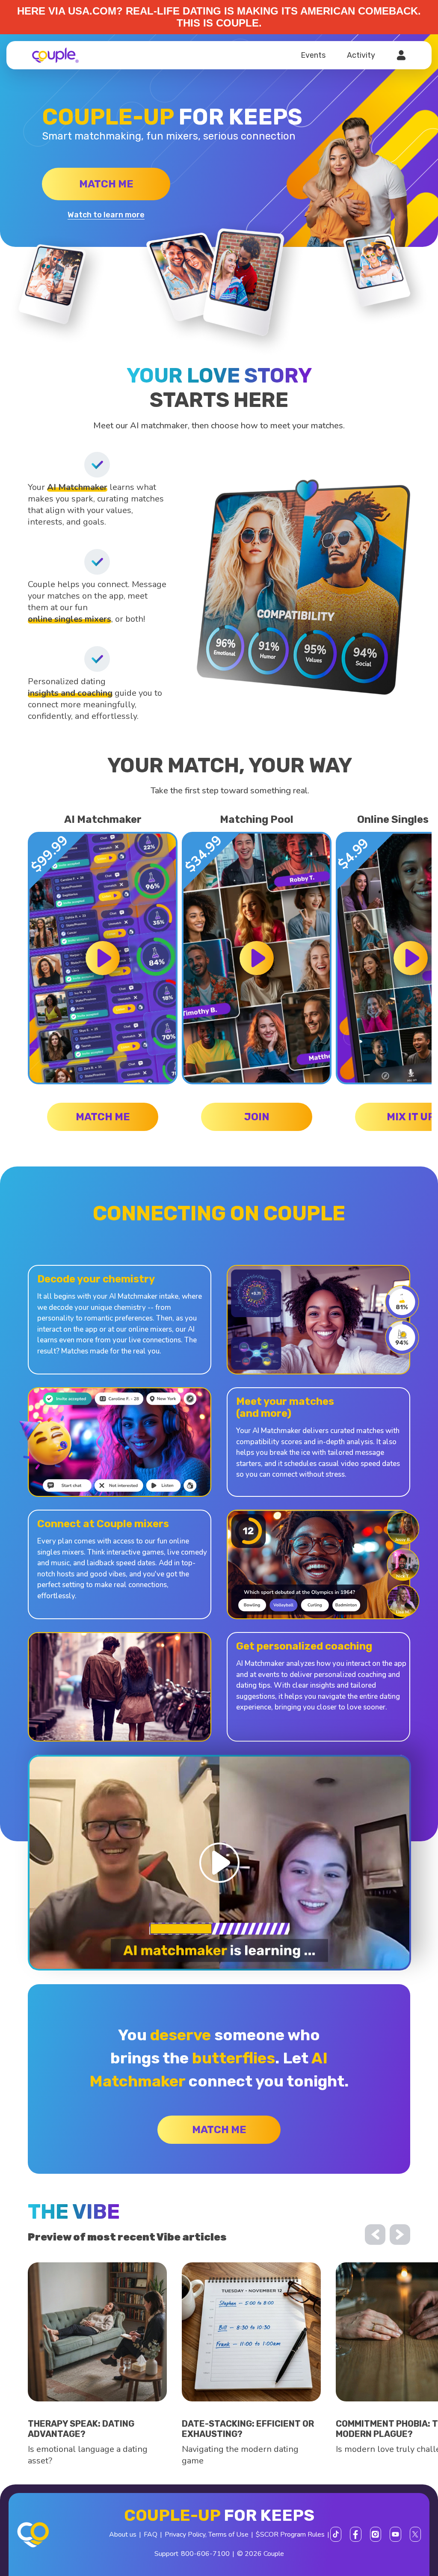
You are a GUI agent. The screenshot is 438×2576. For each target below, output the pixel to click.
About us (123, 2534)
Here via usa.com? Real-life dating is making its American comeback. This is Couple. (219, 17)
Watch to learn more (106, 215)
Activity (361, 55)
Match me (106, 184)
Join (257, 1117)
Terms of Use (228, 2534)
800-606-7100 (205, 2554)
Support (166, 2554)
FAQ (151, 2534)
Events (313, 55)
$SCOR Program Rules (290, 2534)
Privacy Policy (185, 2534)
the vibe (74, 2212)
